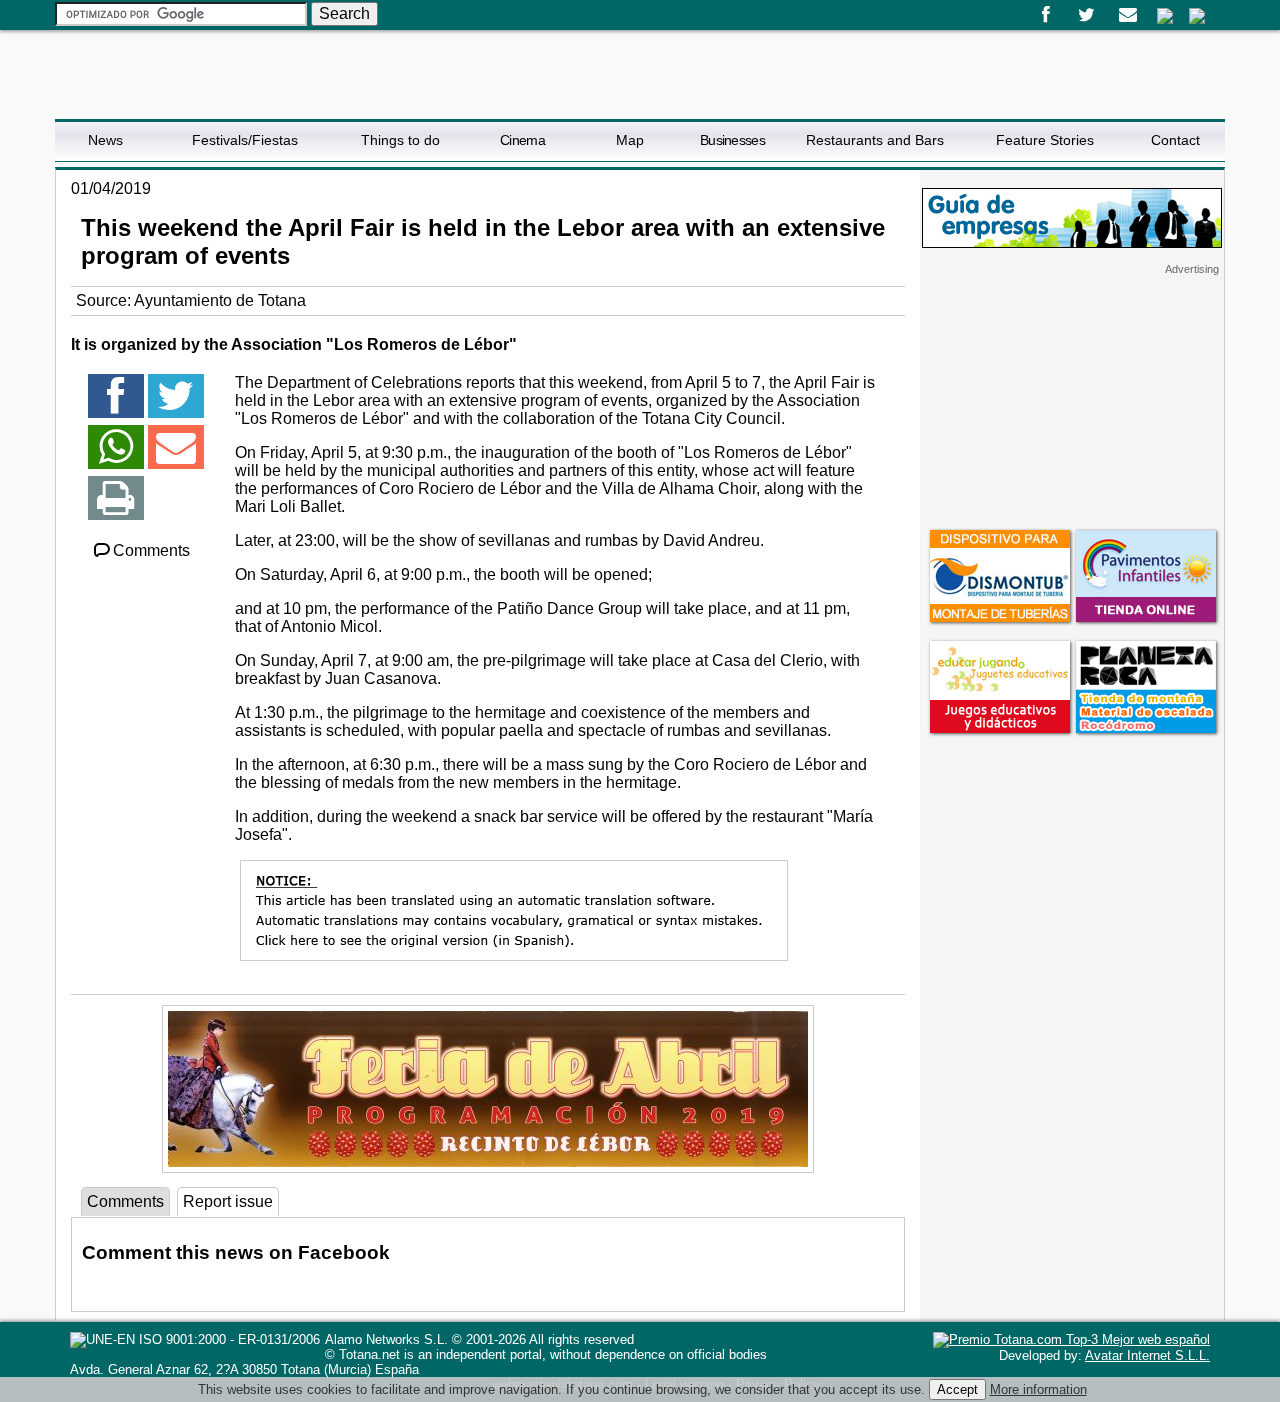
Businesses (732, 140)
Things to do (400, 140)
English (1197, 16)
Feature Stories (1045, 140)
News (105, 140)
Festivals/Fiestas (245, 140)
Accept (957, 1389)
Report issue (228, 1201)
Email (1127, 15)
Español (1165, 16)
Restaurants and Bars (875, 140)
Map (630, 140)
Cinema (522, 140)
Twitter (1086, 15)
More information (1038, 1389)
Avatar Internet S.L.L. (1147, 1355)
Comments (151, 550)
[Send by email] (176, 455)
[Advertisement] (1072, 401)
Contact (1175, 140)
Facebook (1045, 15)
